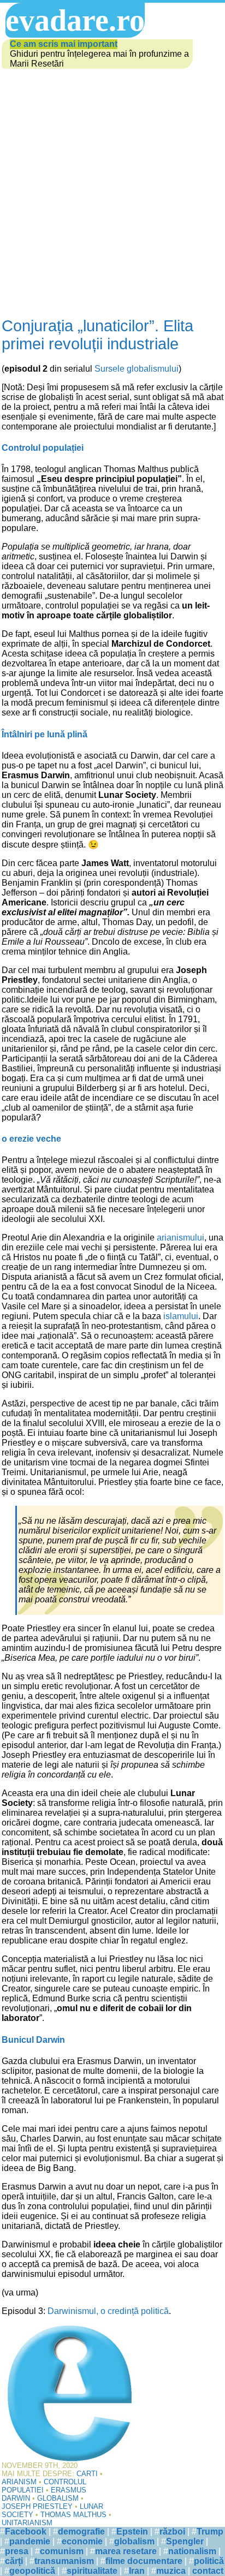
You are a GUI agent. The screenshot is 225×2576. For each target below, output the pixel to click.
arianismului (180, 1238)
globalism (58, 2498)
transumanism (64, 2561)
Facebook (26, 2532)
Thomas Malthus (73, 2515)
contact (208, 2571)
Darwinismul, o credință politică (108, 2311)
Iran (137, 2571)
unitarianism (27, 2523)
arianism (19, 2482)
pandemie (30, 2541)
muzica (171, 2571)
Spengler (185, 2541)
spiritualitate (92, 2571)
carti (87, 2474)
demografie (81, 2532)
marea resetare (126, 2551)
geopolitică (32, 2571)
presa (17, 2551)
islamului (181, 1316)
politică (209, 2561)
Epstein (132, 2532)
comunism (62, 2551)
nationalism (192, 2551)
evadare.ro (75, 20)
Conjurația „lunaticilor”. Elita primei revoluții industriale (97, 335)
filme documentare (144, 2561)
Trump (210, 2532)
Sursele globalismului (137, 369)
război (172, 2532)
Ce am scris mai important (64, 44)
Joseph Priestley (37, 2506)
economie (82, 2541)
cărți (14, 2561)
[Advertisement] (112, 188)
